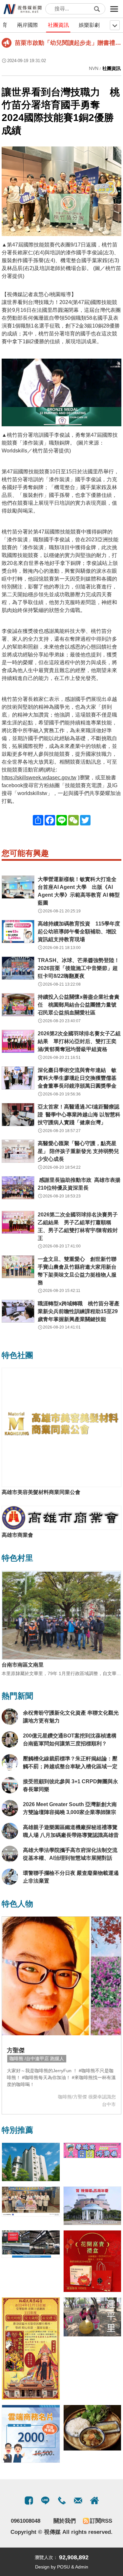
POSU (63, 2567)
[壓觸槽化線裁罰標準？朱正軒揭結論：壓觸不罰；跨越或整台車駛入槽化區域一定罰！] (10, 1762)
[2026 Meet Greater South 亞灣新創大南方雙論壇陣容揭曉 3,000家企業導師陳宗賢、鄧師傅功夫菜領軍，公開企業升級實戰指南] (10, 1808)
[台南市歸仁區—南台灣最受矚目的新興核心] (31, 2162)
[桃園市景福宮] (31, 2348)
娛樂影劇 (89, 25)
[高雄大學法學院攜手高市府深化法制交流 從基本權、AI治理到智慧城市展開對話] (10, 1854)
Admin (82, 2567)
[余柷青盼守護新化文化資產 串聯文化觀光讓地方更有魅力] (10, 1717)
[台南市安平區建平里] (92, 2317)
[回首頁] (23, 9)
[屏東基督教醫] (31, 2202)
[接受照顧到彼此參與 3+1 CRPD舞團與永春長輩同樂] (10, 1785)
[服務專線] (62, 2500)
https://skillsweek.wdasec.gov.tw (39, 778)
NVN (94, 68)
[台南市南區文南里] (61, 1615)
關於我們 (65, 2521)
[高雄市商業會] (61, 1518)
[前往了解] (61, 1976)
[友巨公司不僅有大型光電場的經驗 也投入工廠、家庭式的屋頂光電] (31, 2244)
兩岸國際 (28, 25)
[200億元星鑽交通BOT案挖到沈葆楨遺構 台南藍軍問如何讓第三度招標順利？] (10, 1739)
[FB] (29, 2500)
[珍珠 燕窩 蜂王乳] (92, 2261)
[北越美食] (92, 2428)
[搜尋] (97, 9)
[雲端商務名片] (31, 2434)
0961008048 (26, 2521)
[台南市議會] (92, 2206)
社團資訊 (58, 25)
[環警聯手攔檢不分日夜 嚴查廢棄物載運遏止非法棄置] (10, 1877)
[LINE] (45, 2500)
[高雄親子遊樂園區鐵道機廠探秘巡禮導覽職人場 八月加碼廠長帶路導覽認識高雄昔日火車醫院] (10, 1831)
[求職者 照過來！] (92, 2150)
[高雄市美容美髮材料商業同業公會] (61, 1427)
